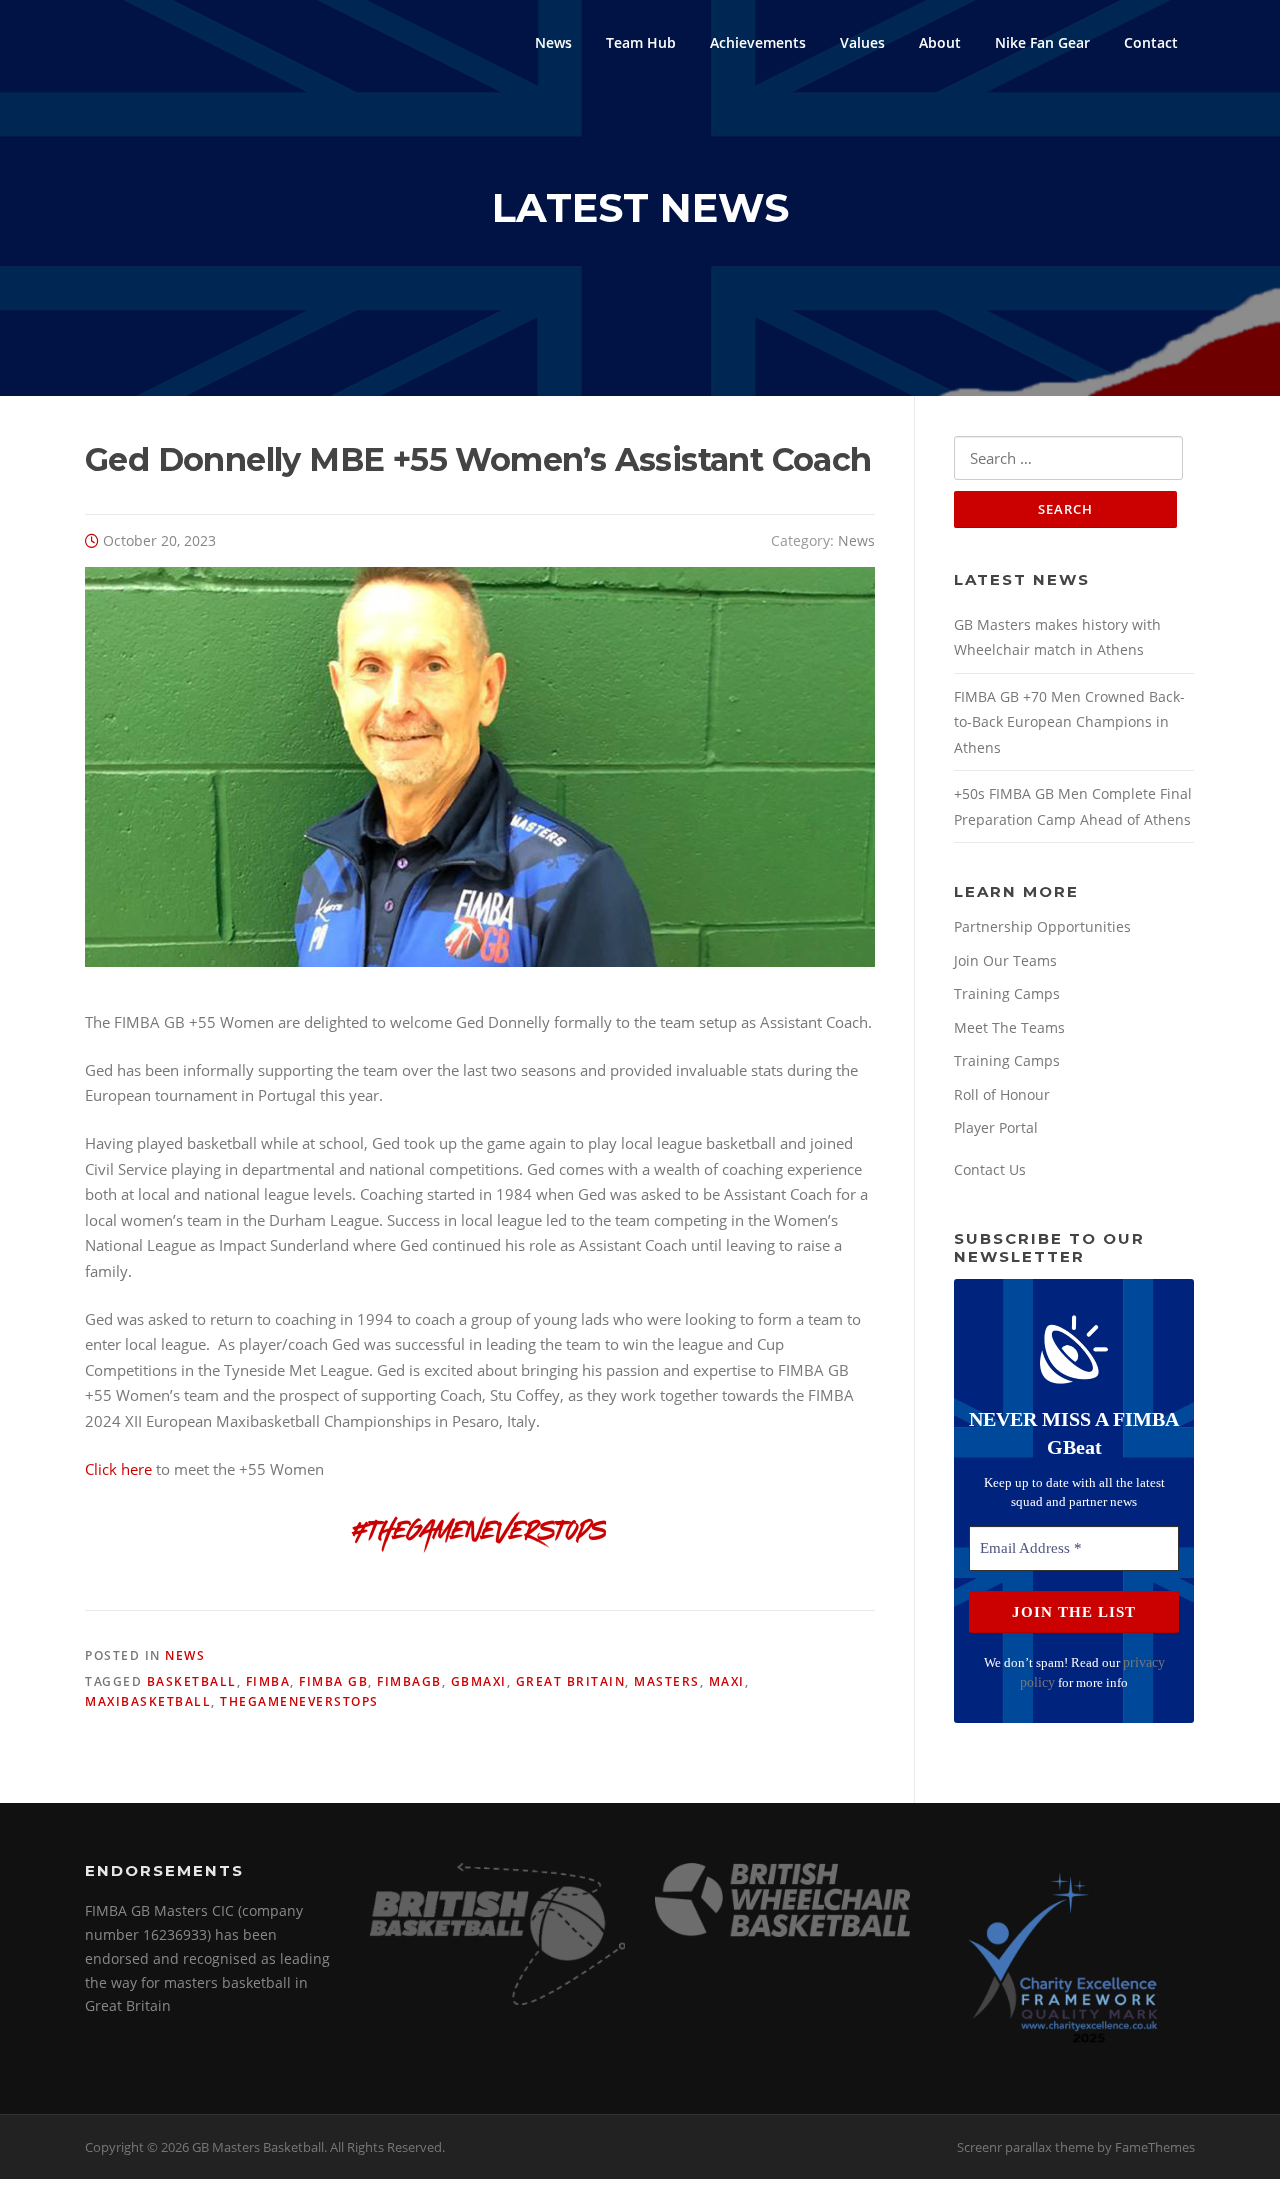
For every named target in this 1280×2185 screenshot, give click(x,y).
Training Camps (1007, 993)
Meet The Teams (1009, 1027)
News (553, 42)
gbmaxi (479, 1681)
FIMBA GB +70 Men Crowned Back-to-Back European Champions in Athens (1069, 722)
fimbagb (409, 1681)
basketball (192, 1681)
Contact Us (990, 1169)
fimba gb (333, 1681)
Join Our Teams (1005, 960)
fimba (268, 1681)
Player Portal (996, 1127)
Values (862, 42)
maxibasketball (148, 1701)
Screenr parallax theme (1025, 2147)
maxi (727, 1681)
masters (667, 1681)
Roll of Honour (1002, 1094)
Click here (118, 1469)
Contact (1151, 42)
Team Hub (641, 42)
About (940, 42)
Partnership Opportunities (1042, 926)
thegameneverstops (299, 1701)
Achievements (758, 42)
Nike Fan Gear (1042, 42)
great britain (571, 1681)
